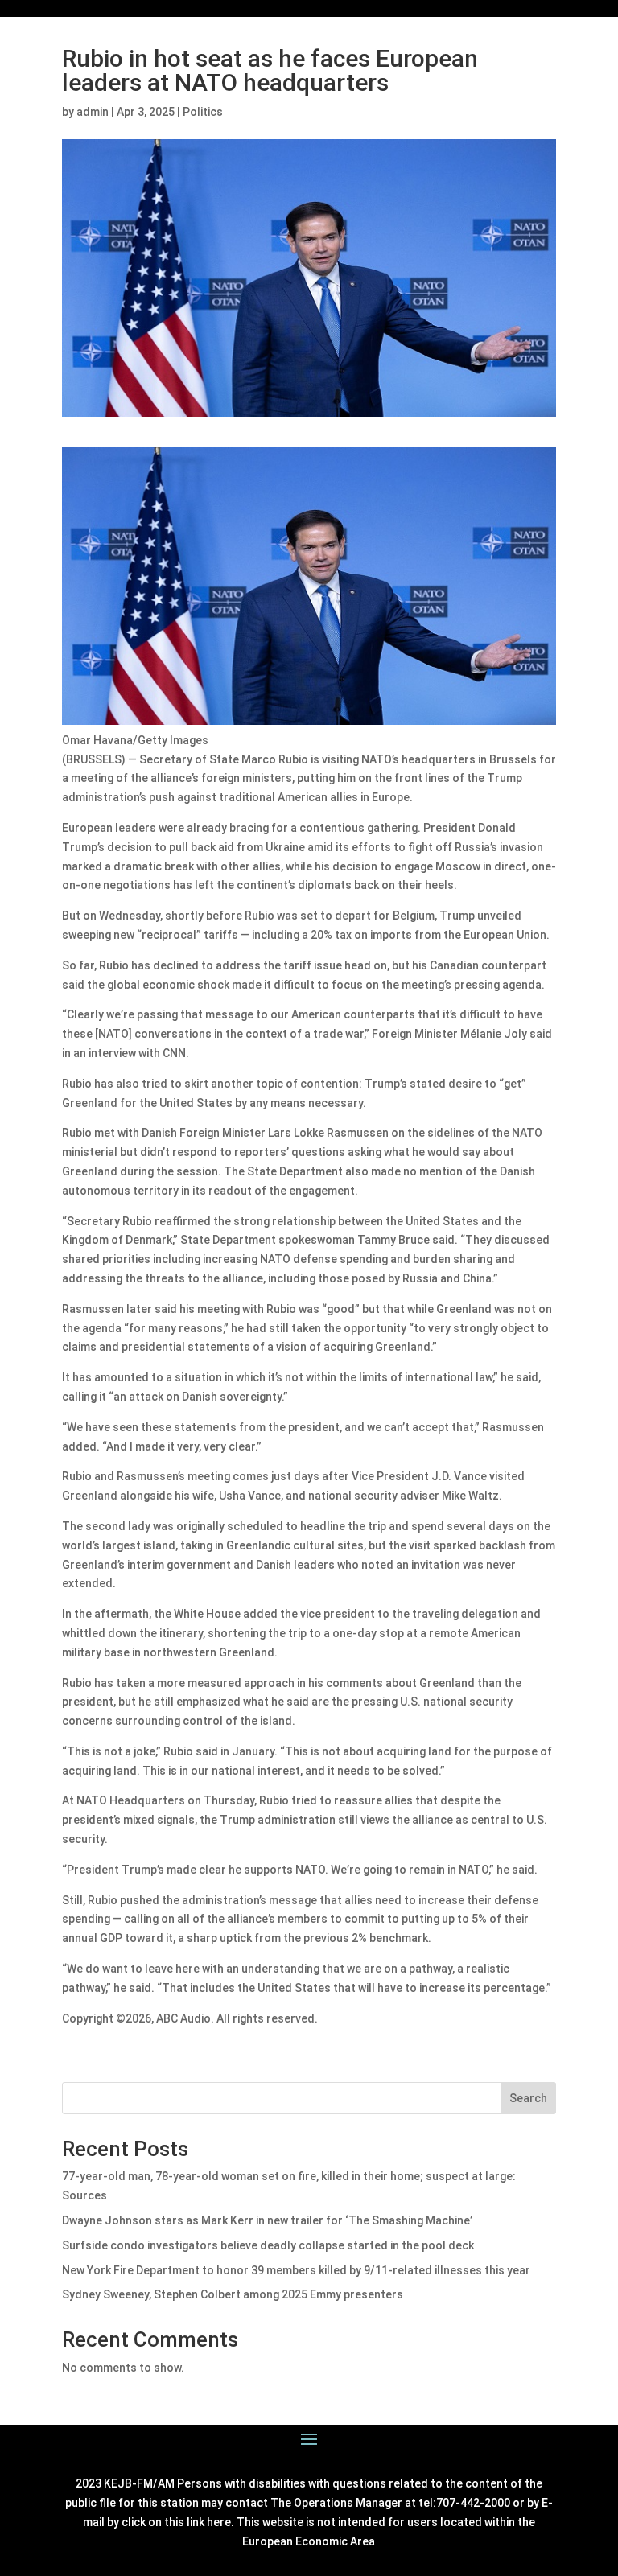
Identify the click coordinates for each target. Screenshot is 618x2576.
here (219, 2522)
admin (93, 112)
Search (528, 2098)
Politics (203, 112)
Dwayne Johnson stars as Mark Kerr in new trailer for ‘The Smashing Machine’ (267, 2220)
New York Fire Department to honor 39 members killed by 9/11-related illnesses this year (296, 2270)
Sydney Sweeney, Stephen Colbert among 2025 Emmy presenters (233, 2294)
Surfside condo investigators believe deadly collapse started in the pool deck (268, 2245)
